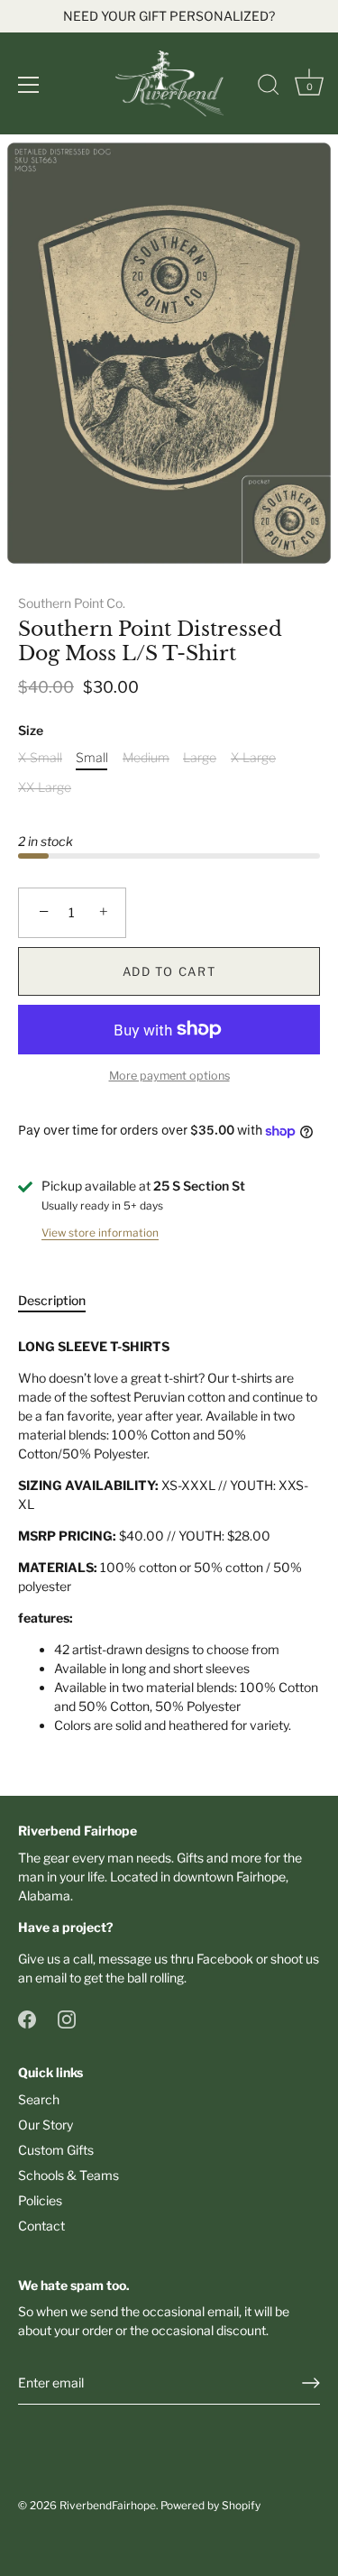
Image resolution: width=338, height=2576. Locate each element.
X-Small (40, 758)
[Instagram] (67, 2018)
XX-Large (45, 787)
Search (39, 2099)
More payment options (169, 1076)
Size (31, 731)
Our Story (46, 2125)
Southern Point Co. (72, 603)
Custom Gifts (56, 2150)
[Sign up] (311, 2383)
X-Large (253, 758)
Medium (146, 758)
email (51, 1978)
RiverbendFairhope (108, 2506)
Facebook (225, 1959)
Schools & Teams (69, 2175)
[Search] (269, 87)
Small (92, 758)
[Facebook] (27, 2018)
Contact (41, 2226)
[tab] (61, 1300)
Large (200, 758)
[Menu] (29, 85)
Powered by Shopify (210, 2506)
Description (52, 1300)
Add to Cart (169, 971)
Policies (40, 2200)
